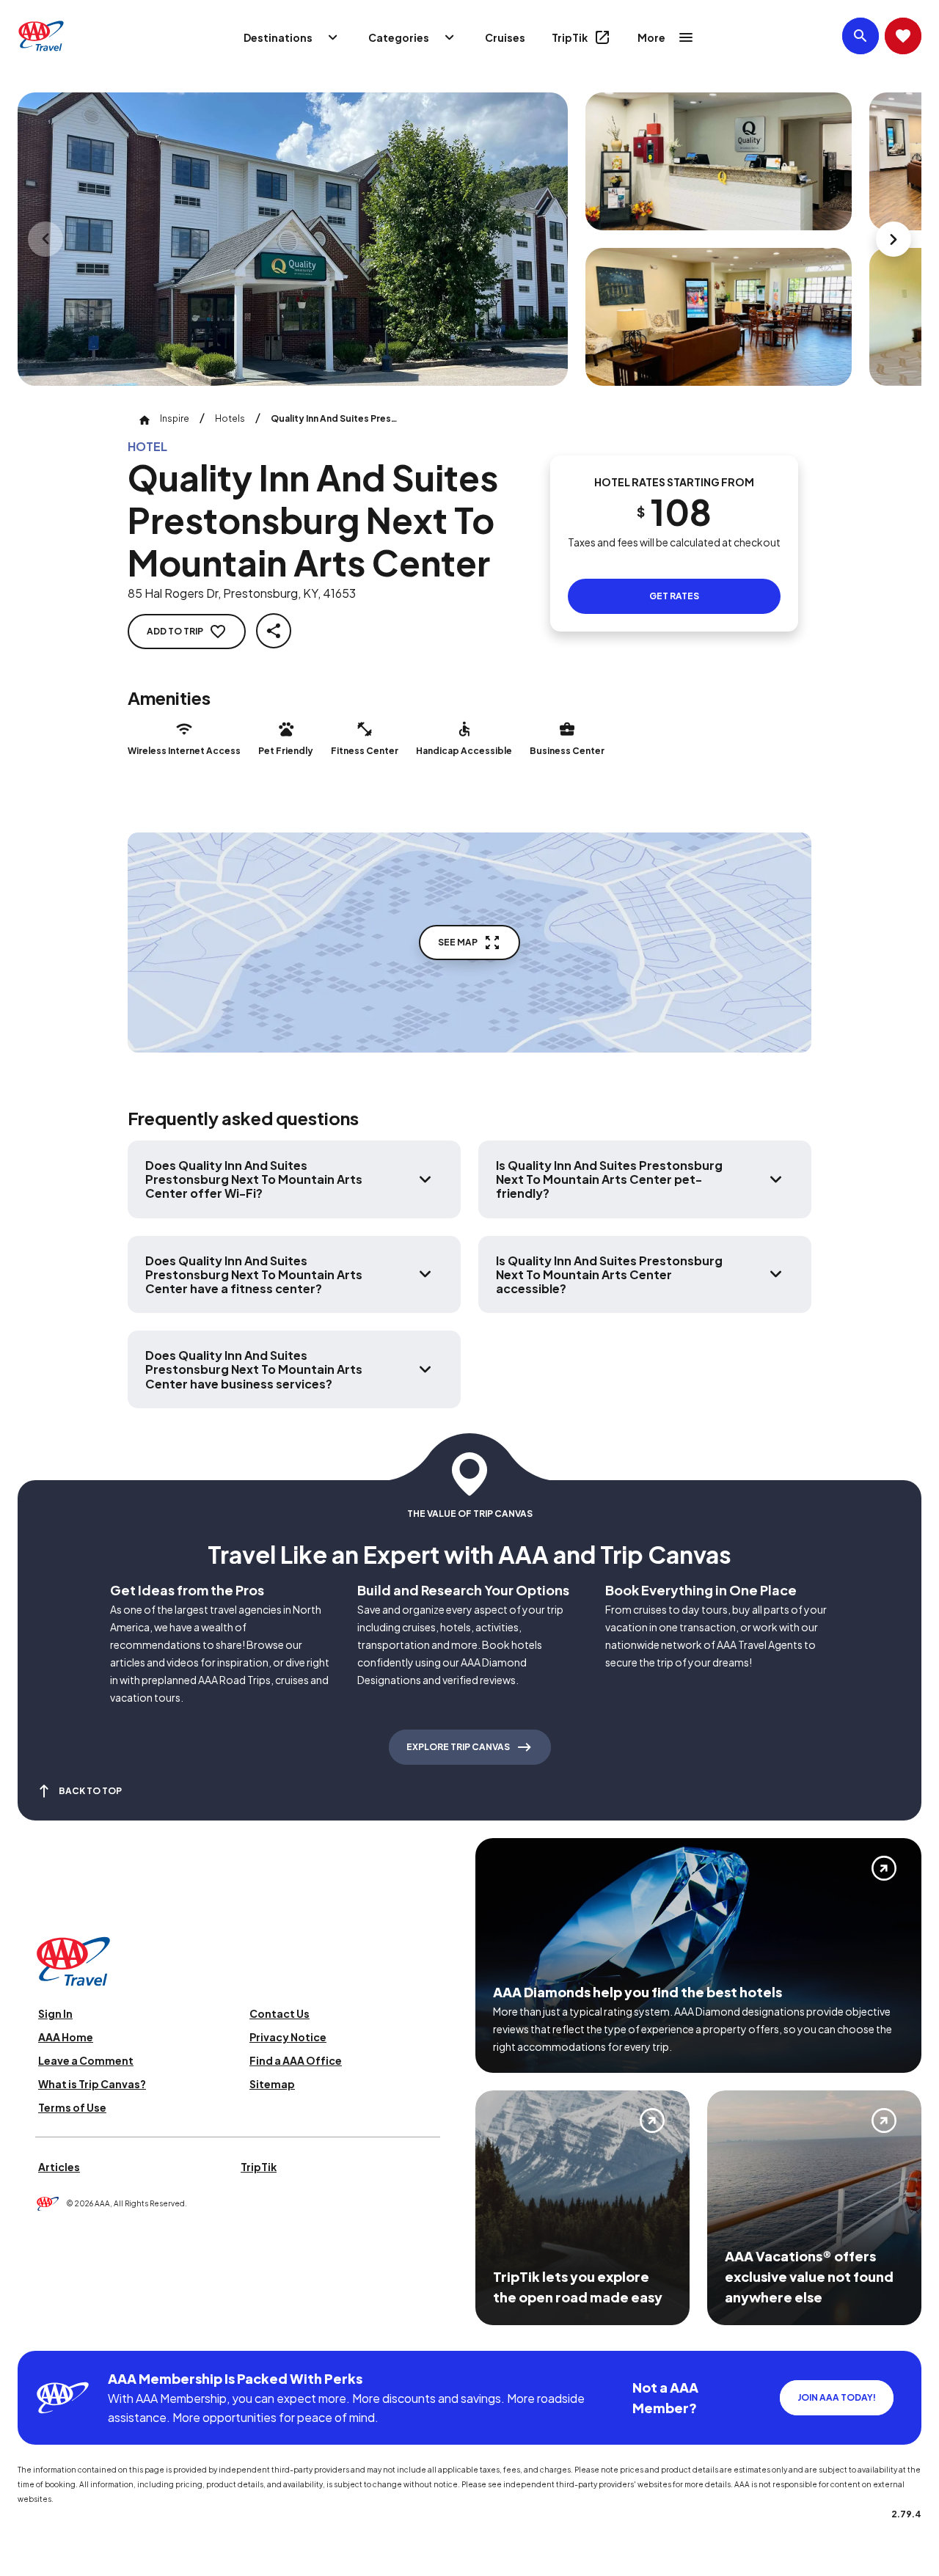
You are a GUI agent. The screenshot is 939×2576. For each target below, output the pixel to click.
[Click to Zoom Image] (293, 239)
